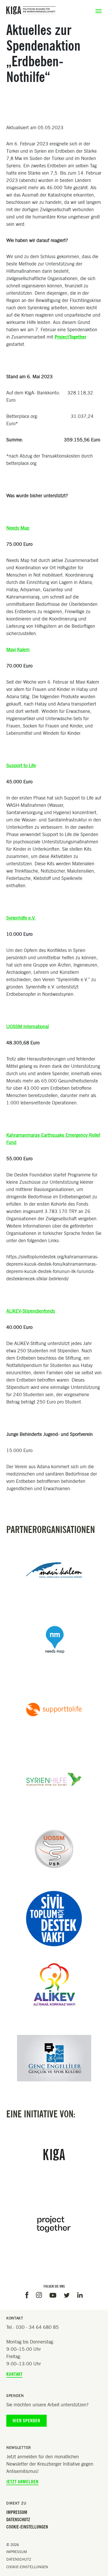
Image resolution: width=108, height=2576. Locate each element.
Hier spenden (26, 2421)
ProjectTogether (70, 337)
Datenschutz (18, 2520)
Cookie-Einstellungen (27, 2527)
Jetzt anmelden (22, 2482)
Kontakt (14, 2374)
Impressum (17, 2512)
